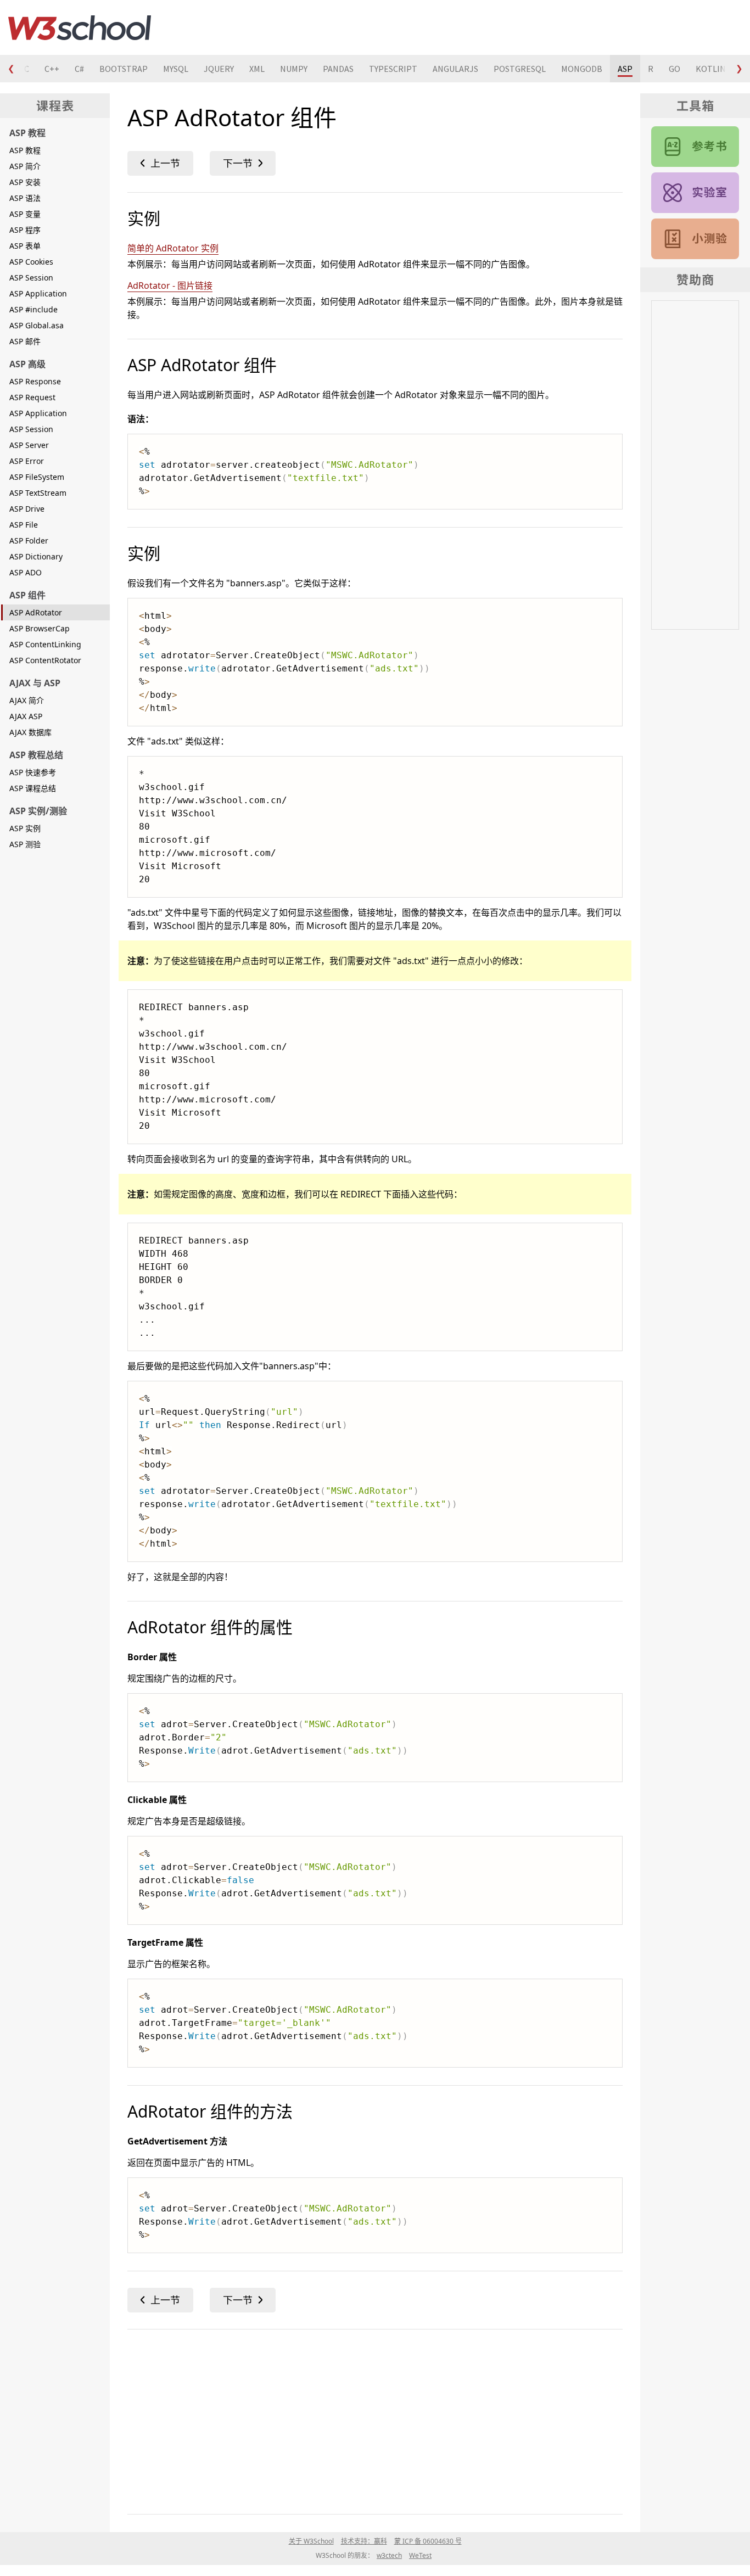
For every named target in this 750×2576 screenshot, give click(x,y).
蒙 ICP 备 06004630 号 (428, 2541)
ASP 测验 (25, 844)
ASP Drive (27, 509)
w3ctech (389, 2555)
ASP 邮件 (25, 341)
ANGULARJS (455, 69)
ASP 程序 (25, 230)
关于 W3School (311, 2541)
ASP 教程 (25, 150)
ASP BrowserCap (40, 628)
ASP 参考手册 (695, 147)
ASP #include (33, 309)
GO (675, 69)
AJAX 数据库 (30, 732)
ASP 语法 (25, 198)
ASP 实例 (25, 828)
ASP (625, 69)
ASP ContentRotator (45, 660)
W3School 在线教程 (80, 27)
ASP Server (29, 445)
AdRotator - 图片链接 (170, 285)
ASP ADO (26, 572)
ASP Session (31, 278)
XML (257, 69)
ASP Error (27, 461)
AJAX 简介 (27, 700)
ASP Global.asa (37, 325)
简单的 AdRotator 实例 (173, 248)
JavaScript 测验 (695, 239)
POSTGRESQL (520, 69)
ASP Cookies (31, 262)
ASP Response (35, 381)
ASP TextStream (38, 493)
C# (79, 69)
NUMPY (294, 69)
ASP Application (38, 293)
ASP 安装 (25, 182)
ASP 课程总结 (33, 788)
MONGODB (582, 69)
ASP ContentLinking (45, 644)
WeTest (420, 2555)
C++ (52, 69)
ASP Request (32, 397)
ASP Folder (29, 541)
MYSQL (176, 69)
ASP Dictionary (36, 556)
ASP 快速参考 (33, 772)
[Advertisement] (375, 2420)
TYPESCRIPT (393, 69)
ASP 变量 (25, 214)
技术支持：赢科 (364, 2541)
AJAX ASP (26, 716)
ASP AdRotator (36, 612)
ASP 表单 (25, 246)
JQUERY (219, 69)
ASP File (24, 525)
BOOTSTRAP (124, 69)
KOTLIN (711, 69)
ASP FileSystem (37, 477)
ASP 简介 (25, 166)
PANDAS (338, 69)
